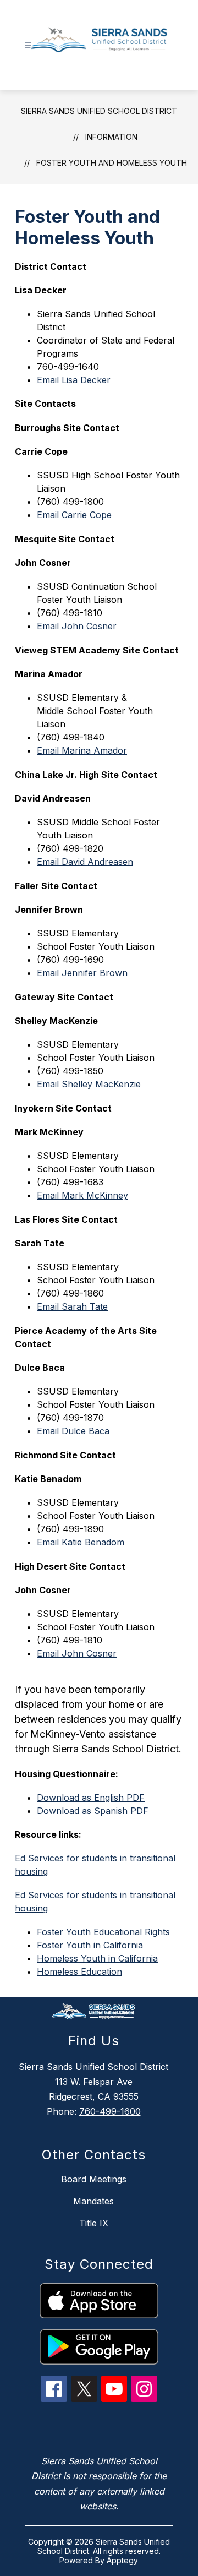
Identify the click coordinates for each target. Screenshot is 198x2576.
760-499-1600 (110, 2111)
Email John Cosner (77, 626)
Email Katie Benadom (81, 1542)
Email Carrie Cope (74, 515)
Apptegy (122, 2560)
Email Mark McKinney (82, 1195)
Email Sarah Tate (72, 1306)
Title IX (94, 2223)
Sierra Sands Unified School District (99, 111)
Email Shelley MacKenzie (89, 1084)
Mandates (94, 2201)
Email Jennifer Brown (82, 973)
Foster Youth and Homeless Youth (112, 163)
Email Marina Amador (82, 750)
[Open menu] (28, 45)
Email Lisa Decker (74, 380)
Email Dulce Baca (73, 1431)
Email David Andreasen (85, 862)
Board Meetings (94, 2179)
